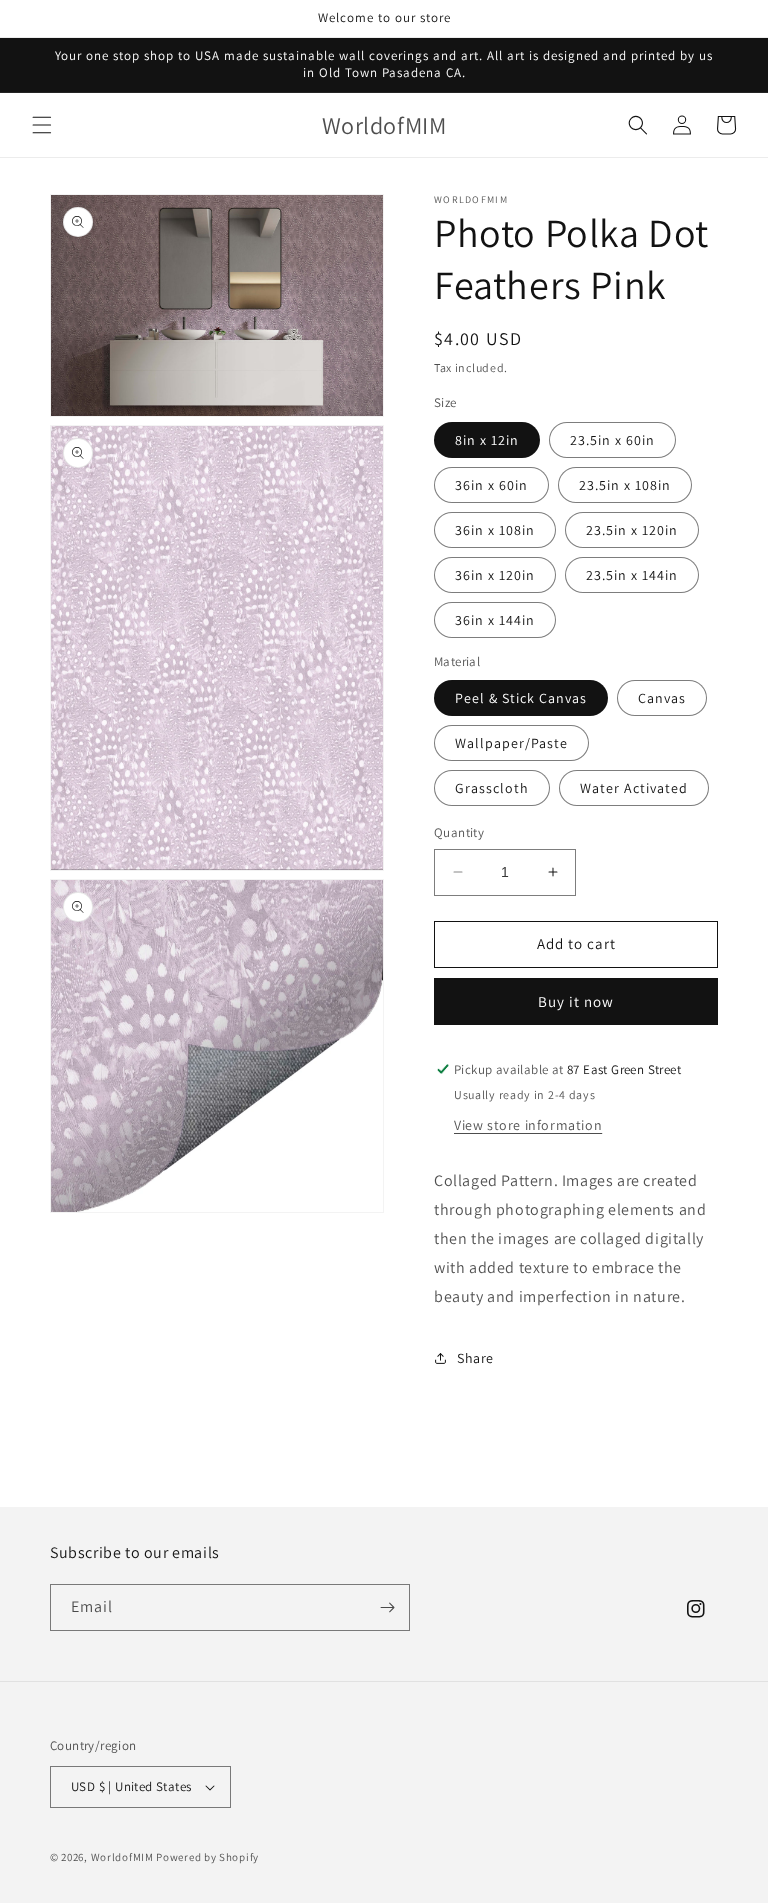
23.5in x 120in (632, 530)
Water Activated (634, 788)
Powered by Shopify (207, 1857)
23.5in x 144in (632, 575)
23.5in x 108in (625, 485)
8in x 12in (487, 440)
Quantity (459, 832)
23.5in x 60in (612, 440)
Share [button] (475, 1358)
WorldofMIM (122, 1857)
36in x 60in (491, 485)
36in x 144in (495, 620)
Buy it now (576, 1001)
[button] (42, 125)
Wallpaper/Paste (511, 743)
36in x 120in (495, 575)
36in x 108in (495, 530)
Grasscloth (492, 788)
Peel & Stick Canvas (521, 698)
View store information (528, 1125)
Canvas (662, 698)
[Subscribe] (387, 1607)
